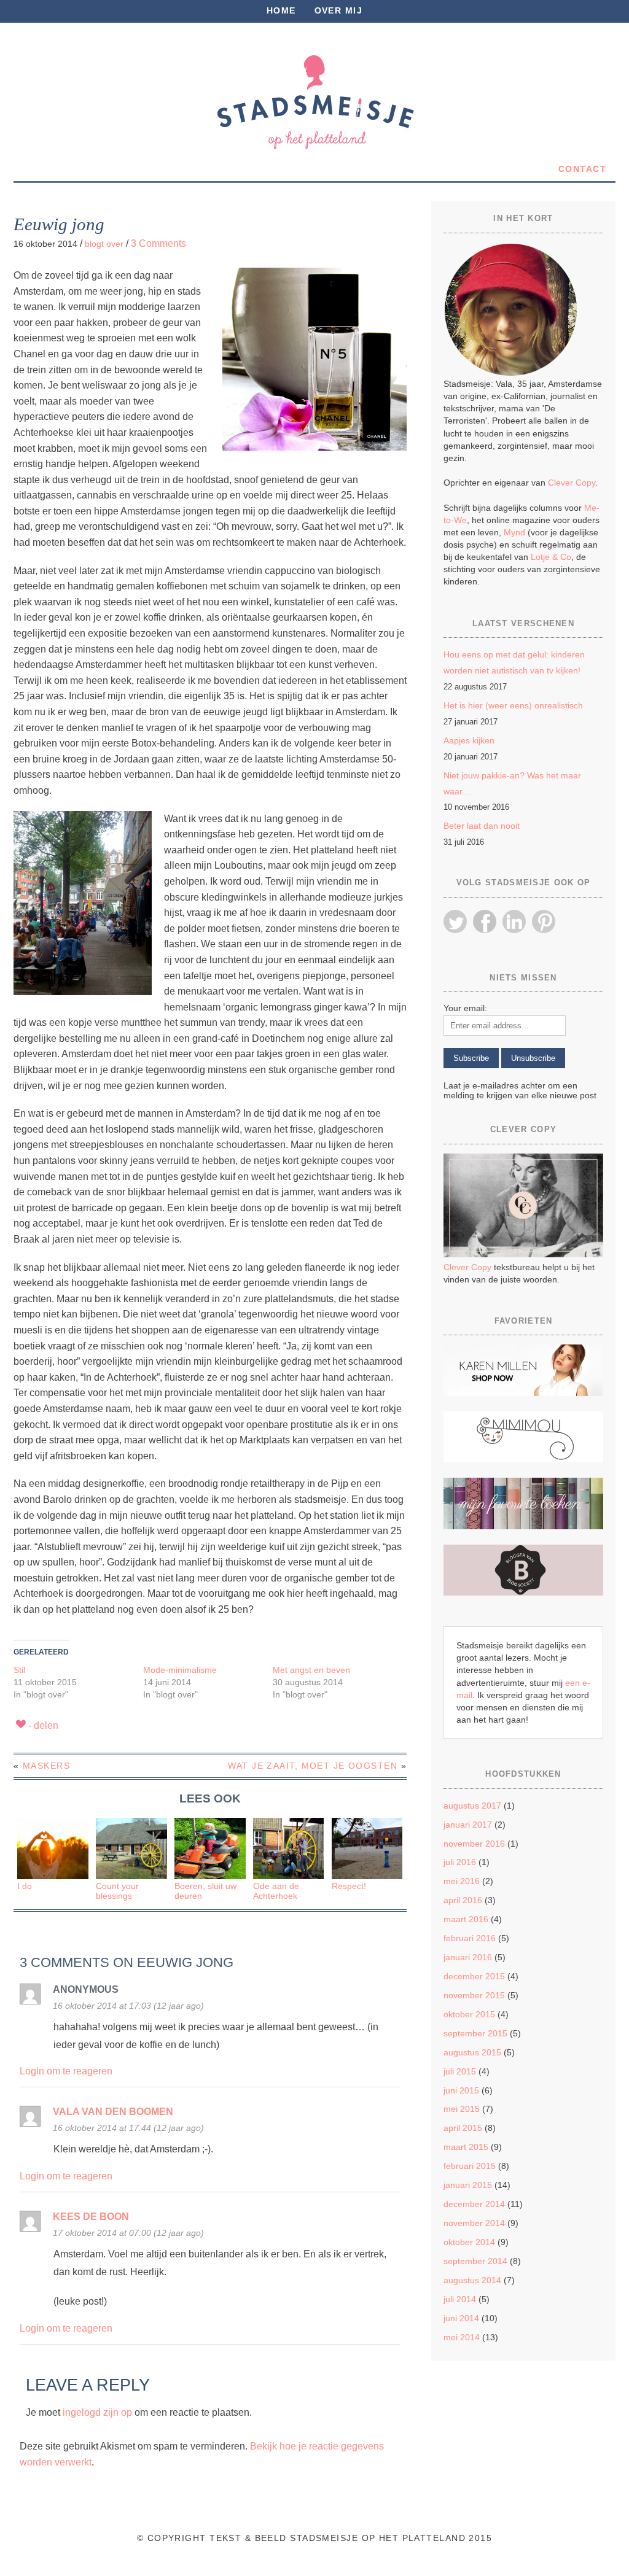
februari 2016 (470, 1938)
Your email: (465, 1008)
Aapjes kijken (469, 740)
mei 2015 (462, 2109)
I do (25, 1886)
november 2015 (474, 1995)
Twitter (455, 921)
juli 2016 (460, 1862)
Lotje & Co (551, 557)
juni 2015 (461, 2090)
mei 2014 (462, 2337)
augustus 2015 (472, 2052)
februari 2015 (470, 2166)
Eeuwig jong (59, 224)
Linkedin (514, 921)
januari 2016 (468, 1957)
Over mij (339, 10)
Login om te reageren (66, 2071)
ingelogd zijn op (97, 2412)
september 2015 (475, 2033)
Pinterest (544, 921)
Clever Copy (572, 483)
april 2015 (463, 2128)
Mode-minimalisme (180, 1670)
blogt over (104, 244)
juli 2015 (460, 2071)
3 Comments (158, 243)
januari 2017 (468, 1825)
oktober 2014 (469, 2242)
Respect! (349, 1886)
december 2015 (474, 1976)
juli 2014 (460, 2299)
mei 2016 (462, 1881)
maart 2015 (466, 2147)
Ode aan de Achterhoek (276, 1891)
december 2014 (474, 2204)
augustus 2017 (472, 1806)
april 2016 (463, 1900)
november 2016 (474, 1844)
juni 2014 (461, 2318)
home (281, 10)
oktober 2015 (469, 2014)
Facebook (485, 921)
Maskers (46, 1766)
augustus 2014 (472, 2280)
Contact (582, 169)
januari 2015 (468, 2185)
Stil (19, 1670)
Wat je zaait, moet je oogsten (313, 1766)
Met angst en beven (311, 1670)
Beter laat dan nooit (482, 826)
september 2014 (475, 2261)
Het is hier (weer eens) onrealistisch (513, 705)
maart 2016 (466, 1919)
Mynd (514, 532)
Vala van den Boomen (113, 2112)
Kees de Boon (91, 2217)
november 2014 (474, 2223)
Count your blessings (117, 1891)
